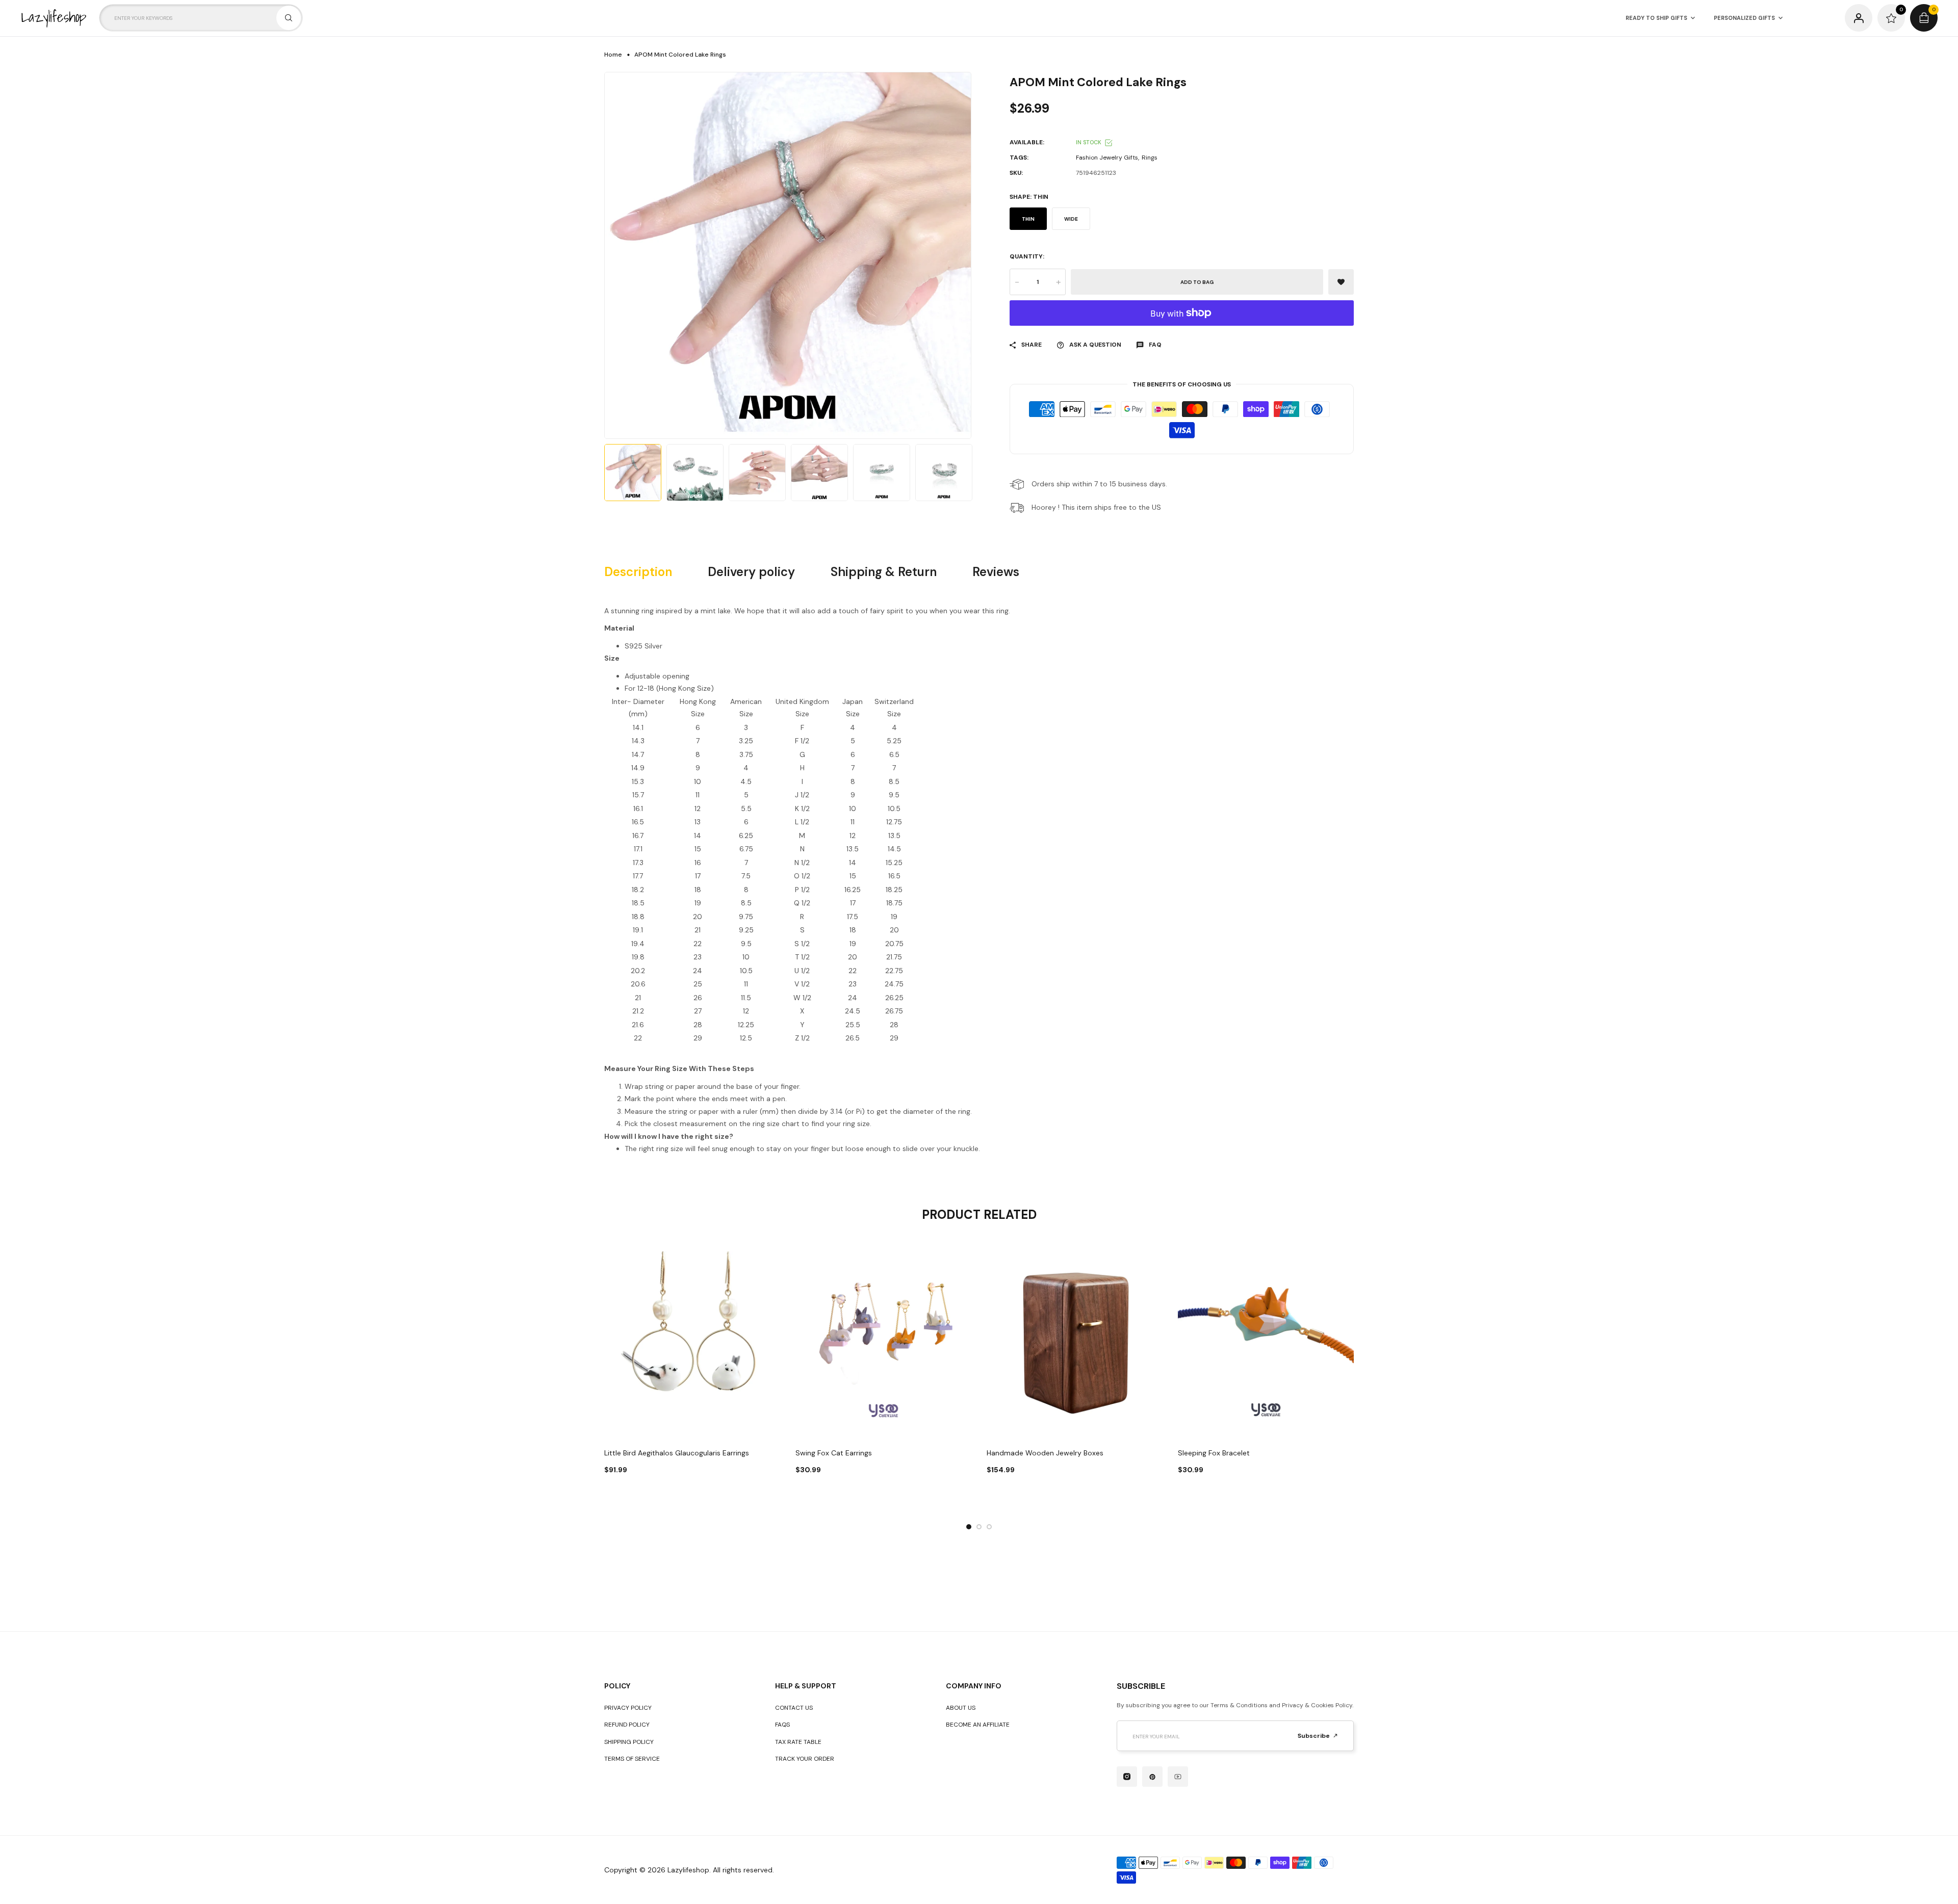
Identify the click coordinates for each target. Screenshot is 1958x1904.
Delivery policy (751, 572)
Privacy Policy (628, 1708)
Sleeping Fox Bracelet (1214, 1453)
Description (638, 572)
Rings (1150, 158)
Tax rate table (798, 1742)
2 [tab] (979, 1527)
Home (613, 55)
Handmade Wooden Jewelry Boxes (1045, 1453)
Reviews (996, 572)
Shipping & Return (884, 572)
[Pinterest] (1152, 1777)
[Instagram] (1127, 1777)
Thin (1028, 219)
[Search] (289, 18)
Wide (1071, 219)
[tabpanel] (692, 1370)
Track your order (805, 1759)
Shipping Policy (629, 1742)
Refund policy (627, 1725)
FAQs (782, 1725)
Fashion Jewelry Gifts (1107, 158)
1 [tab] (969, 1527)
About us (961, 1708)
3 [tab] (989, 1527)
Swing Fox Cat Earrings (834, 1453)
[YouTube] (1178, 1777)
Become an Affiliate (978, 1725)
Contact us (794, 1708)
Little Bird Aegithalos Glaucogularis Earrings (677, 1453)
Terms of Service (632, 1759)
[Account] (1859, 18)
